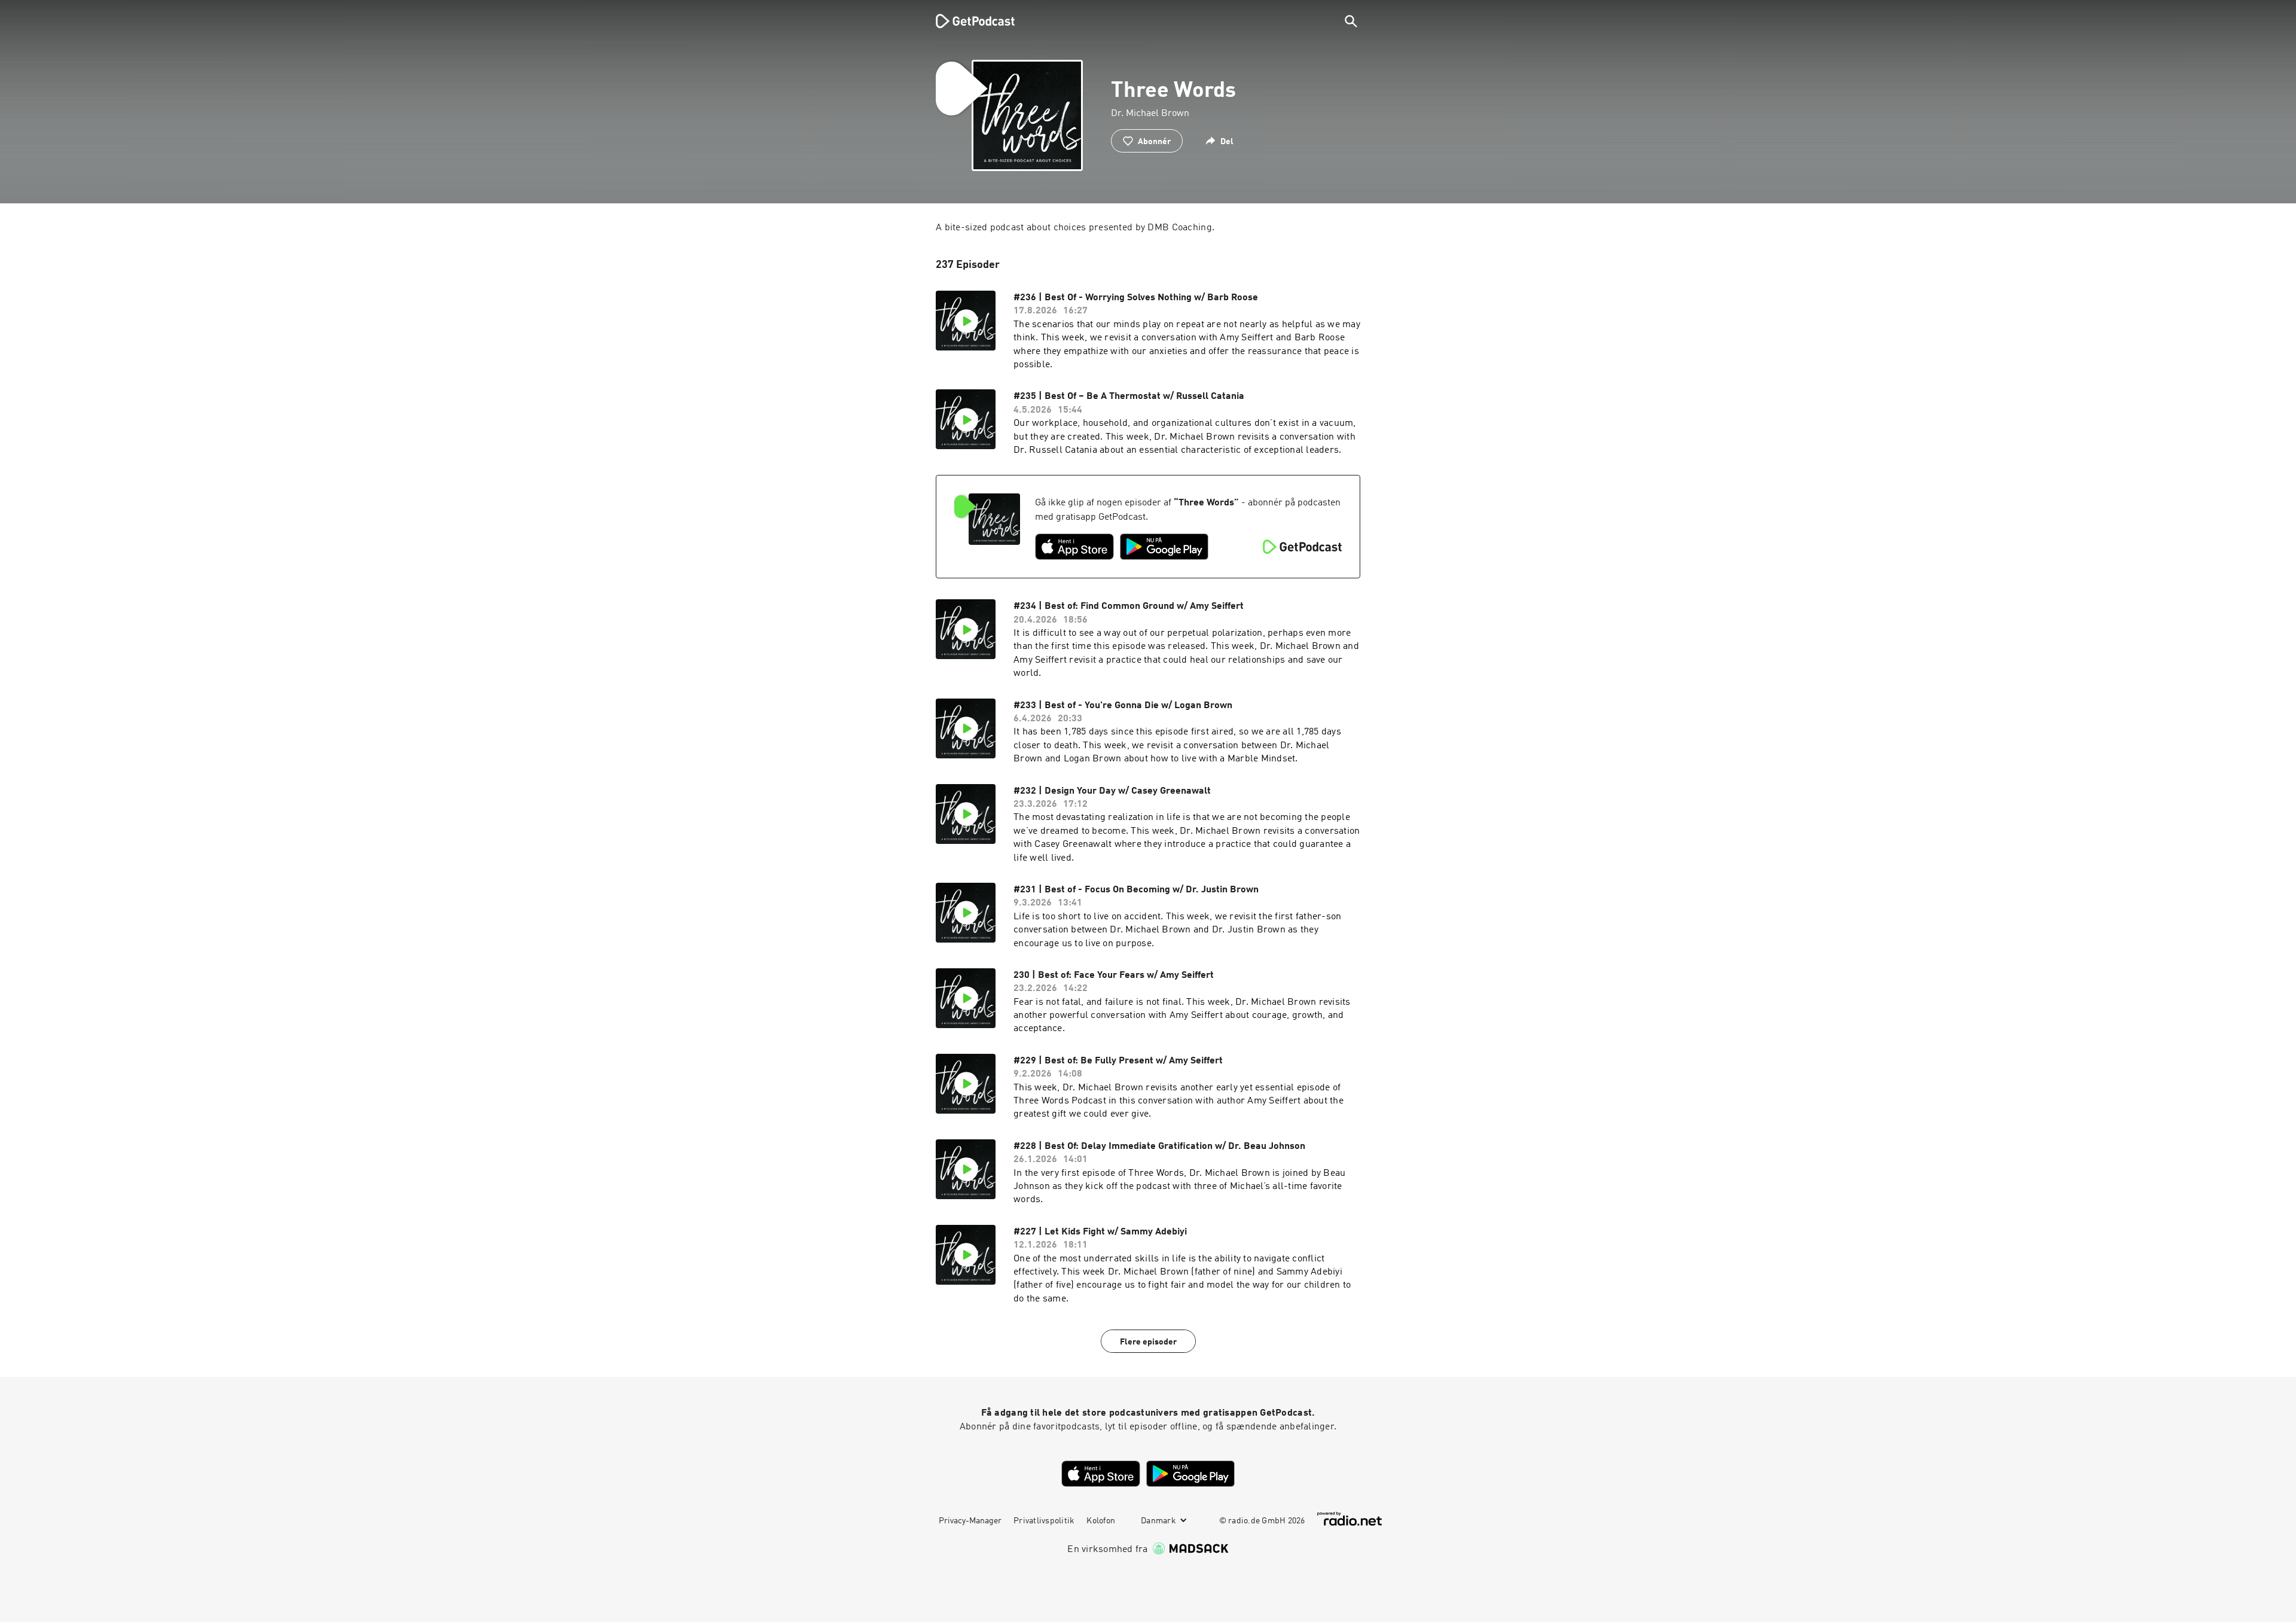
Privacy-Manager (970, 1521)
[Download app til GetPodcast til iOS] (1074, 547)
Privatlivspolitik (1044, 1521)
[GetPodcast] (967, 21)
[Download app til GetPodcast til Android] (1164, 547)
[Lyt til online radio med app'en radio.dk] (1349, 1519)
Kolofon (1101, 1521)
